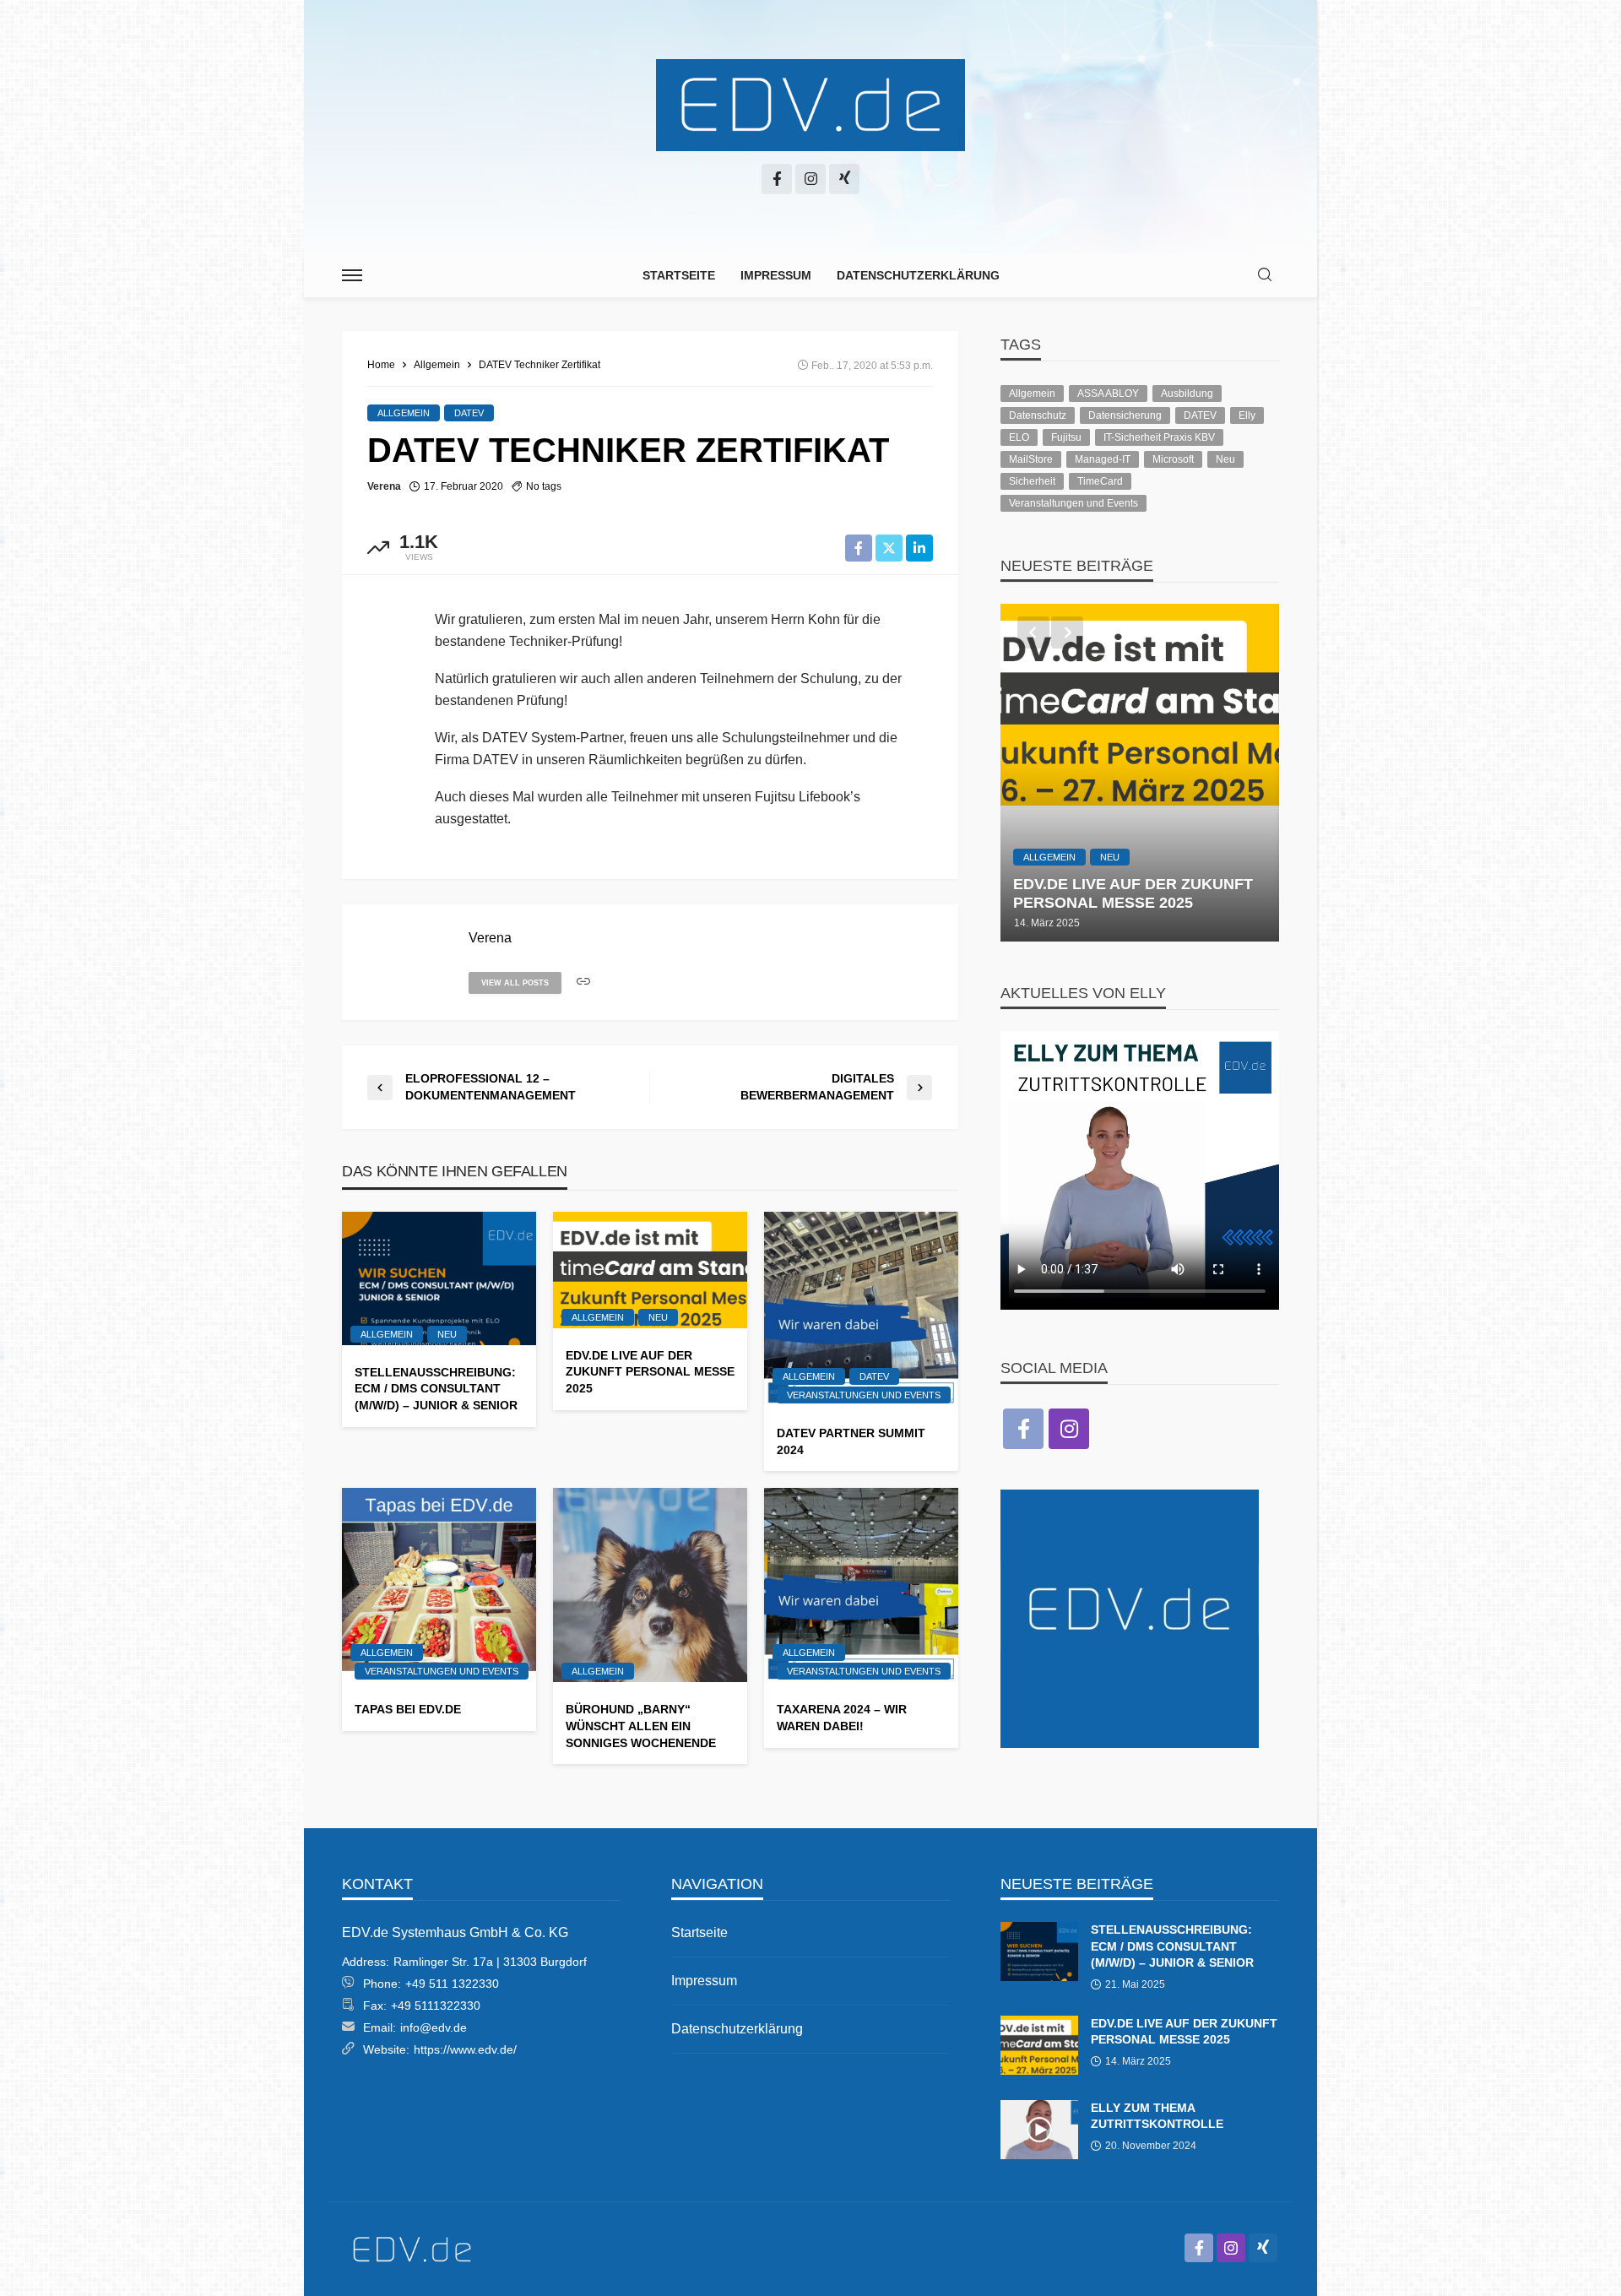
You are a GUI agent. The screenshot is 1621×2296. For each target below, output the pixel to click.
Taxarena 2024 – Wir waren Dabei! (842, 1718)
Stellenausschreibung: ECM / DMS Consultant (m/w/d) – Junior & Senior (436, 1389)
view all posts (515, 983)
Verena (384, 486)
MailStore (1031, 459)
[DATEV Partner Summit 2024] (861, 1309)
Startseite (679, 275)
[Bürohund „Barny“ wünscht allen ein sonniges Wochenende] (650, 1585)
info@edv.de (434, 2027)
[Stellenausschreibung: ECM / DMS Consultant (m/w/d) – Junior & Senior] (439, 1278)
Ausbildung (1187, 394)
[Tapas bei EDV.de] (439, 1585)
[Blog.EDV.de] (810, 106)
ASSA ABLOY (1108, 394)
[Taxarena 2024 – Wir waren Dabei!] (861, 1585)
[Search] (1265, 276)
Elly (1247, 415)
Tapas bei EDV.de (408, 1709)
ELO (1019, 437)
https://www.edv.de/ (465, 2049)
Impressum (776, 275)
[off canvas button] (352, 275)
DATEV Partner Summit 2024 (851, 1441)
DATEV (469, 413)
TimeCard (1100, 481)
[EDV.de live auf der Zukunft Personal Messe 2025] (650, 1270)
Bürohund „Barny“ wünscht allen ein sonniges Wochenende (641, 1726)
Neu (447, 1334)
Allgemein (404, 413)
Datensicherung (1125, 415)
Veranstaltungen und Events (864, 1395)
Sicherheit (1032, 481)
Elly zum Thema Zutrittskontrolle (1157, 2116)
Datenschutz (1038, 415)
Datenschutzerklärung (918, 275)
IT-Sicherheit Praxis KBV (1159, 437)
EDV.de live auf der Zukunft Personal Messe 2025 (650, 1372)
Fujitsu (1066, 437)
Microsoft (1173, 459)
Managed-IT (1103, 459)
